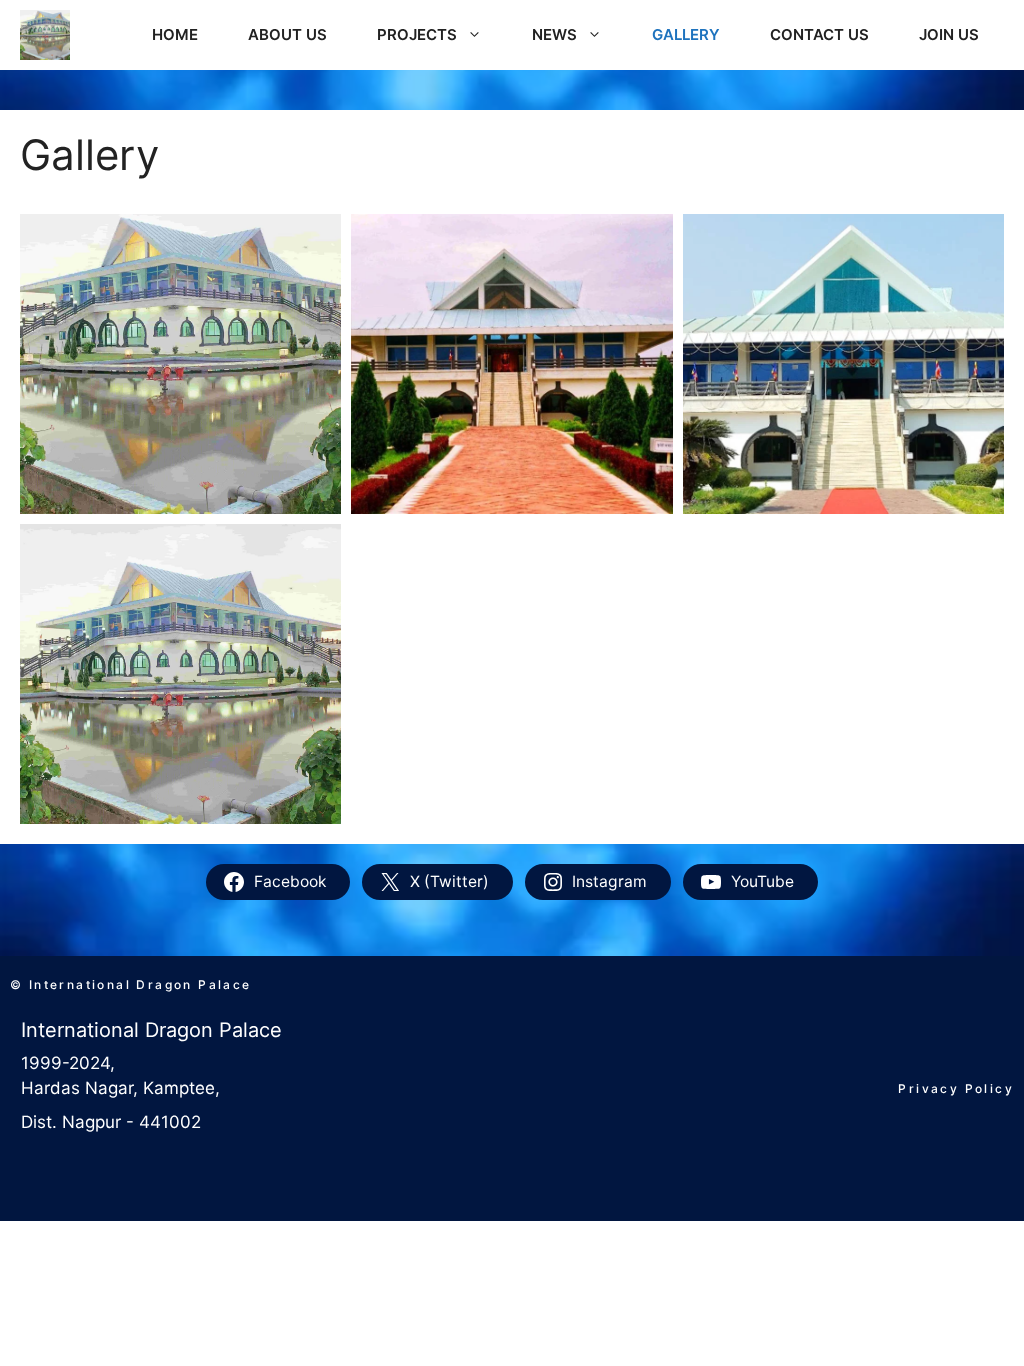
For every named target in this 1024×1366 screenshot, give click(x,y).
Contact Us (819, 34)
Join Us (949, 34)
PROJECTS (417, 34)
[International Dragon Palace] (45, 35)
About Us (287, 34)
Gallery (686, 34)
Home (175, 34)
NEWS (554, 34)
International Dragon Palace (151, 1030)
